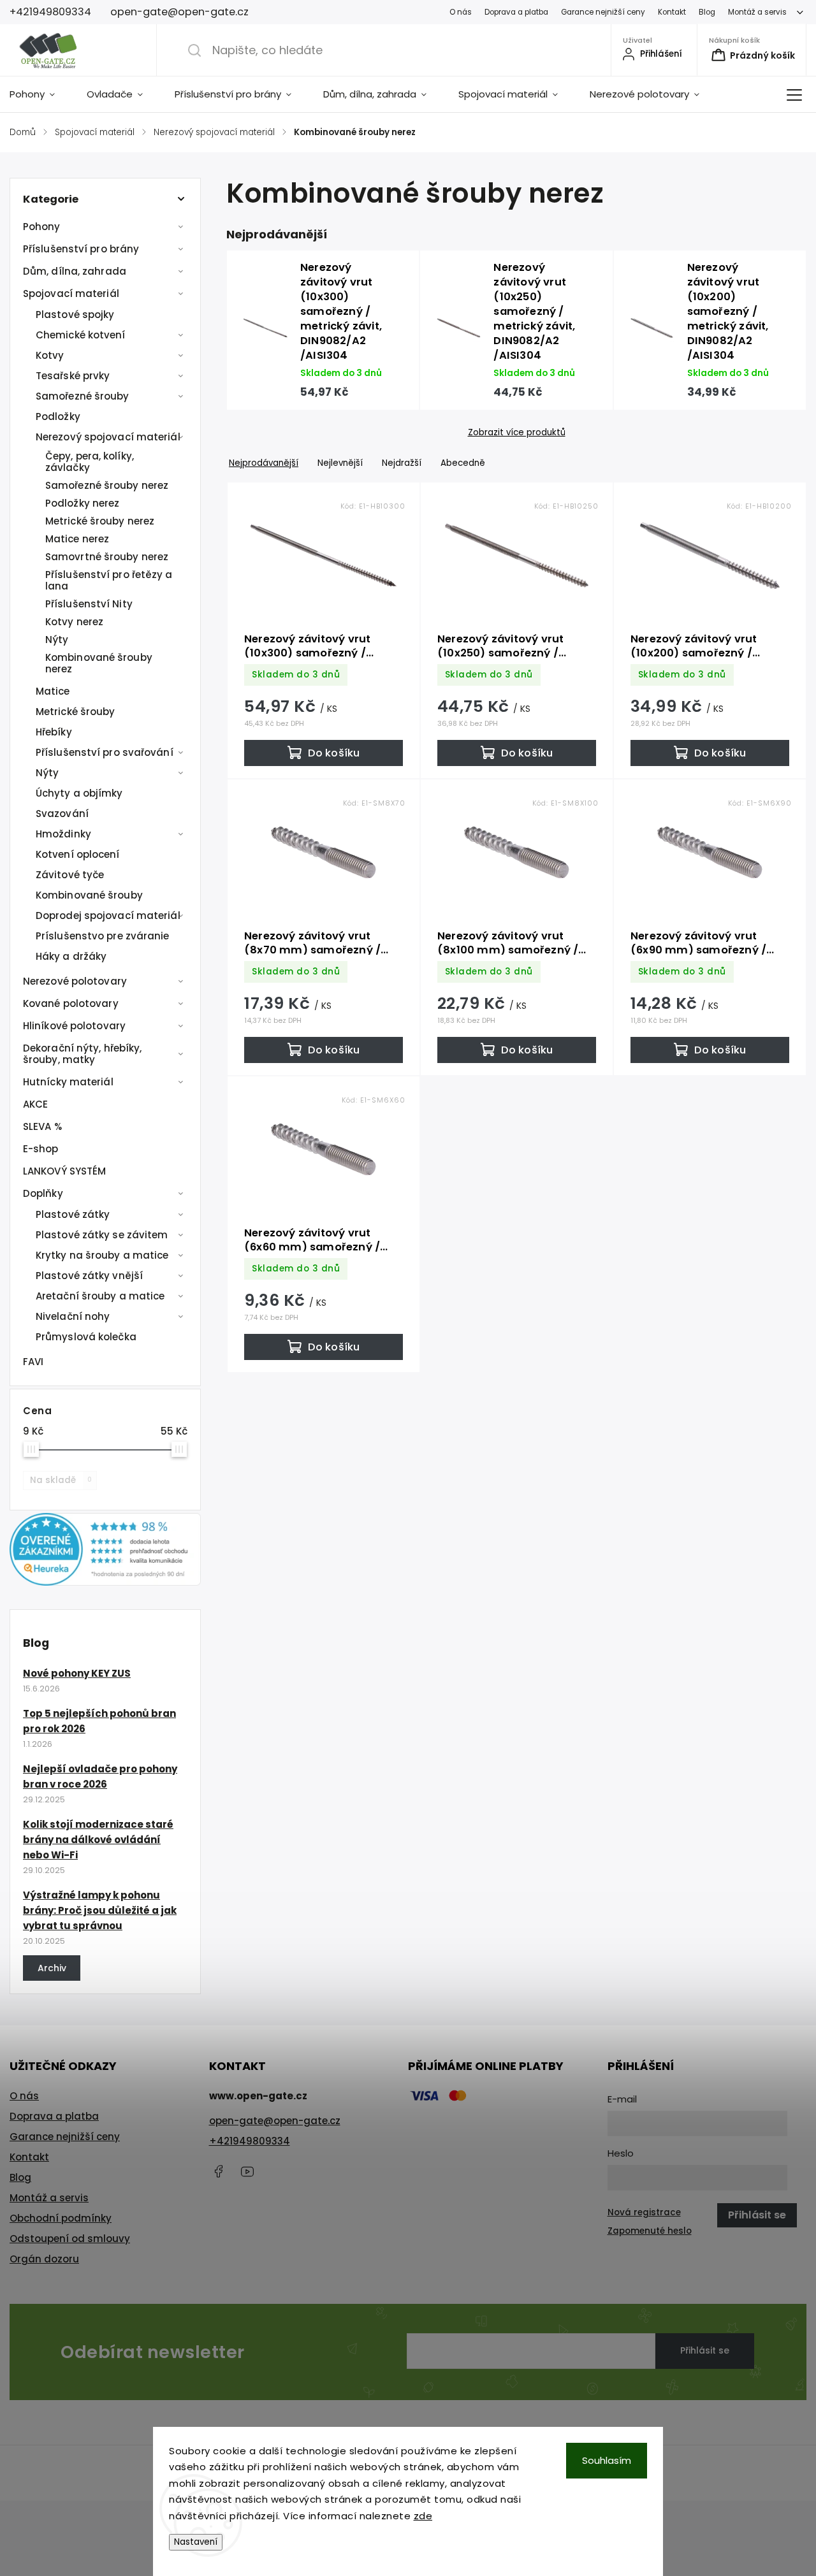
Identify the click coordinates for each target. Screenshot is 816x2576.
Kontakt (672, 12)
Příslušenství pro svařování (105, 752)
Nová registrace (644, 2212)
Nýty (57, 640)
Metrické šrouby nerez (100, 521)
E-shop (41, 1149)
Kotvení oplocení (78, 854)
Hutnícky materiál (68, 1082)
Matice (53, 691)
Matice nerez (77, 539)
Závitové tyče (70, 875)
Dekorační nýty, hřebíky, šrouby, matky (82, 1054)
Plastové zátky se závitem (102, 1235)
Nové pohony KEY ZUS (77, 1673)
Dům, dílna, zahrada (75, 271)
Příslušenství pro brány (81, 249)
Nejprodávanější (264, 463)
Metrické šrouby (76, 712)
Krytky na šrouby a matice (102, 1255)
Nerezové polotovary (75, 981)
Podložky (58, 416)
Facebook (219, 2171)
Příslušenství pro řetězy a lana (109, 580)
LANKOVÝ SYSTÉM (64, 1171)
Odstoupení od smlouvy (70, 2239)
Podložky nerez (82, 503)
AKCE (35, 1104)
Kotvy (50, 355)
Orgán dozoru (44, 2259)
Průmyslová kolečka (86, 1337)
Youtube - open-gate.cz (247, 2171)
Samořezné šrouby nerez (107, 485)
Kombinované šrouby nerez (99, 663)
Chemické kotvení (81, 335)
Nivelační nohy (73, 1316)
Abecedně (463, 463)
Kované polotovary (71, 1003)
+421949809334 (250, 2141)
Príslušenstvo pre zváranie (103, 936)
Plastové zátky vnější (89, 1276)
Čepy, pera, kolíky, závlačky (90, 462)
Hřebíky (54, 732)
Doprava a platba (516, 12)
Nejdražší (402, 463)
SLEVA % (42, 1126)
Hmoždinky (63, 834)
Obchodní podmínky (61, 2218)
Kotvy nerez (74, 622)
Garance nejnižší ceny (603, 12)
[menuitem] (40, 94)
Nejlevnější (340, 463)
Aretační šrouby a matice (100, 1296)
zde (423, 2516)
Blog (707, 12)
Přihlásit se (705, 2350)
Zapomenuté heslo (650, 2231)
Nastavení (196, 2542)
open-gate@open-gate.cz (275, 2121)
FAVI (33, 1362)
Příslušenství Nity (89, 604)
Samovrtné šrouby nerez (107, 557)
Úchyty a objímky (79, 793)
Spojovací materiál (71, 293)
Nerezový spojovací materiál (108, 437)
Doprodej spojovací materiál (108, 915)
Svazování (62, 814)
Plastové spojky (75, 315)
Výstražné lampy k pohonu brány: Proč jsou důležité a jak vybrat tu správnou (100, 1910)
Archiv (52, 1968)
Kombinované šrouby (89, 895)
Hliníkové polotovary (74, 1026)
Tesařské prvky (73, 376)
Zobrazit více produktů (517, 433)
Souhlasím (607, 2460)
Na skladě (61, 1480)
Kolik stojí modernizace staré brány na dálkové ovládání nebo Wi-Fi (98, 1840)
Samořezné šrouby (83, 396)
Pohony (42, 227)
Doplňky (43, 1193)
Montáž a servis (757, 12)
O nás (461, 12)
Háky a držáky (71, 956)
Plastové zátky (73, 1214)
